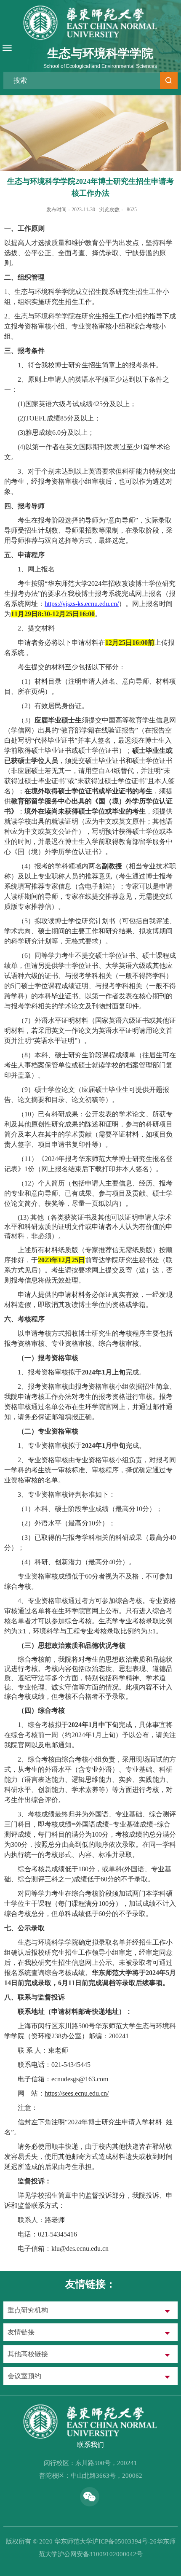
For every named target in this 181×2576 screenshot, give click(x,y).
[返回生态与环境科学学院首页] (90, 2406)
